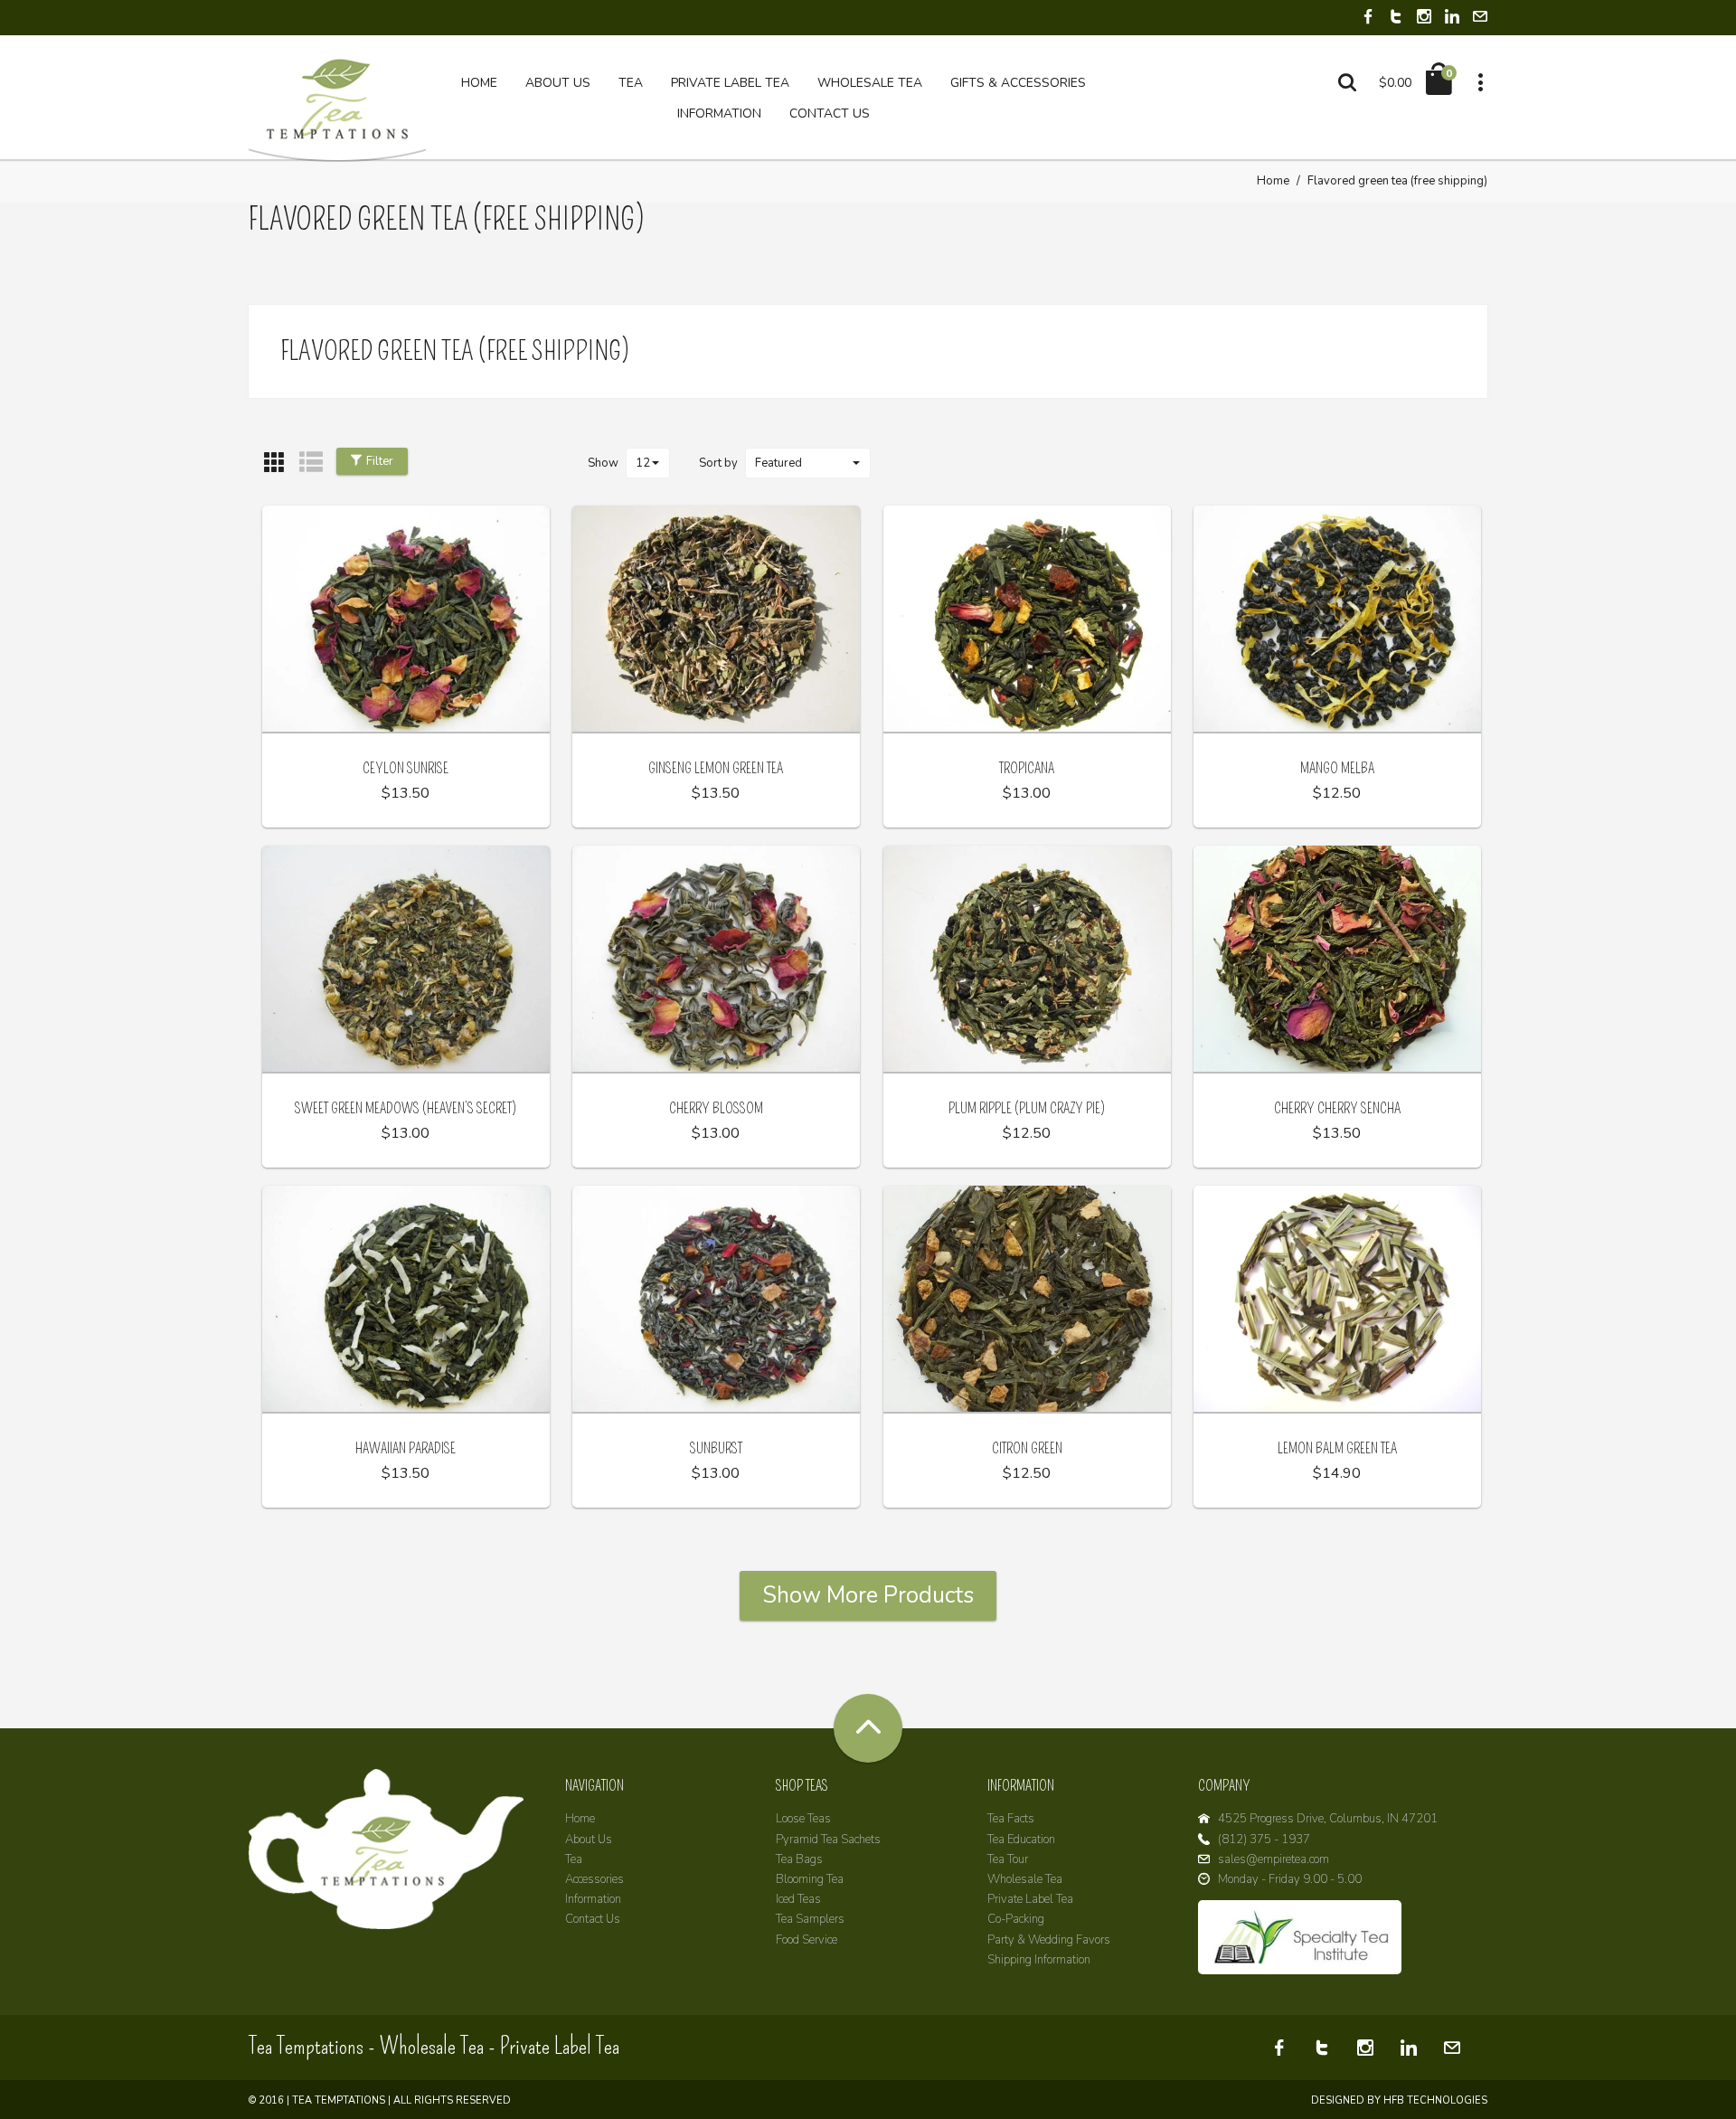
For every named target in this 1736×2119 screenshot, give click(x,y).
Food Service (807, 1940)
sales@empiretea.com (1274, 1859)
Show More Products (868, 1595)
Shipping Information (1039, 1960)
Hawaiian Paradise (406, 1448)
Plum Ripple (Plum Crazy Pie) (1027, 1108)
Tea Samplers (810, 1919)
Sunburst (716, 1448)
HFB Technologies (1435, 2100)
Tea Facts (1011, 1819)
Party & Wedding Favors (1049, 1940)
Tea (574, 1859)
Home (1273, 181)
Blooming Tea (810, 1879)
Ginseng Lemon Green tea (716, 768)
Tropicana (1027, 768)
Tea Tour (1008, 1859)
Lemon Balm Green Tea (1337, 1448)
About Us (589, 1840)
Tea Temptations (339, 2100)
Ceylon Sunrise (406, 768)
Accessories (594, 1879)
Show (603, 463)
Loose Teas (803, 1819)
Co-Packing (1016, 1919)
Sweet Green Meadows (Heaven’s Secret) (406, 1108)
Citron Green (1027, 1448)
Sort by (718, 463)
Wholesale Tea (1025, 1879)
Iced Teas (798, 1899)
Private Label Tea (1030, 1899)
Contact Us (593, 1919)
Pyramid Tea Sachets (828, 1840)
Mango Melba (1337, 768)
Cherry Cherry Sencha (1337, 1108)
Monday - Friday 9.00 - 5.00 (1290, 1879)
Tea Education (1021, 1840)
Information (593, 1899)
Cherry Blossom (716, 1108)
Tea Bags (799, 1859)
